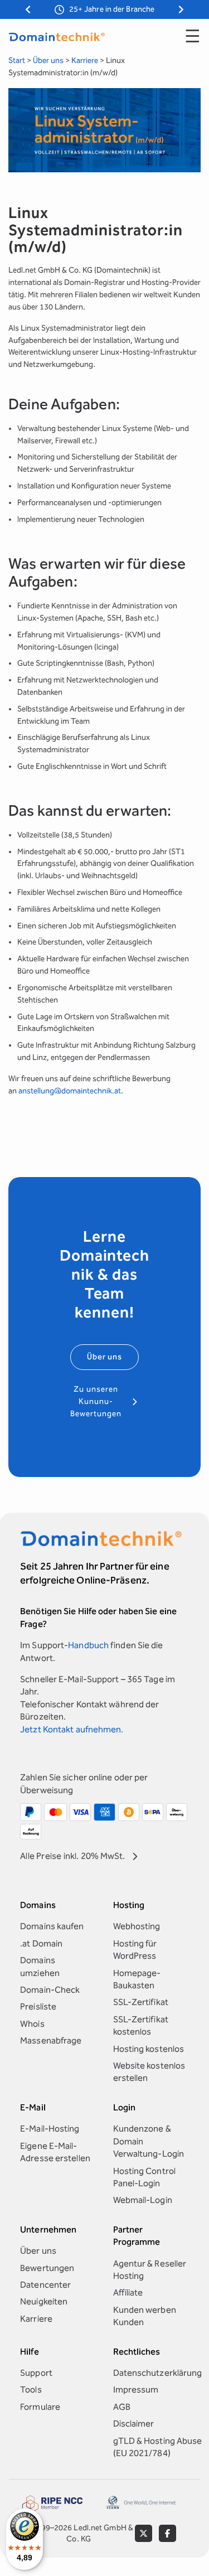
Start (17, 60)
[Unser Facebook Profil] (167, 2533)
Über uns (48, 60)
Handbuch (88, 1645)
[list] (104, 10)
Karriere (85, 60)
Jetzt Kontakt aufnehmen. (72, 1729)
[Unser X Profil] (144, 2533)
